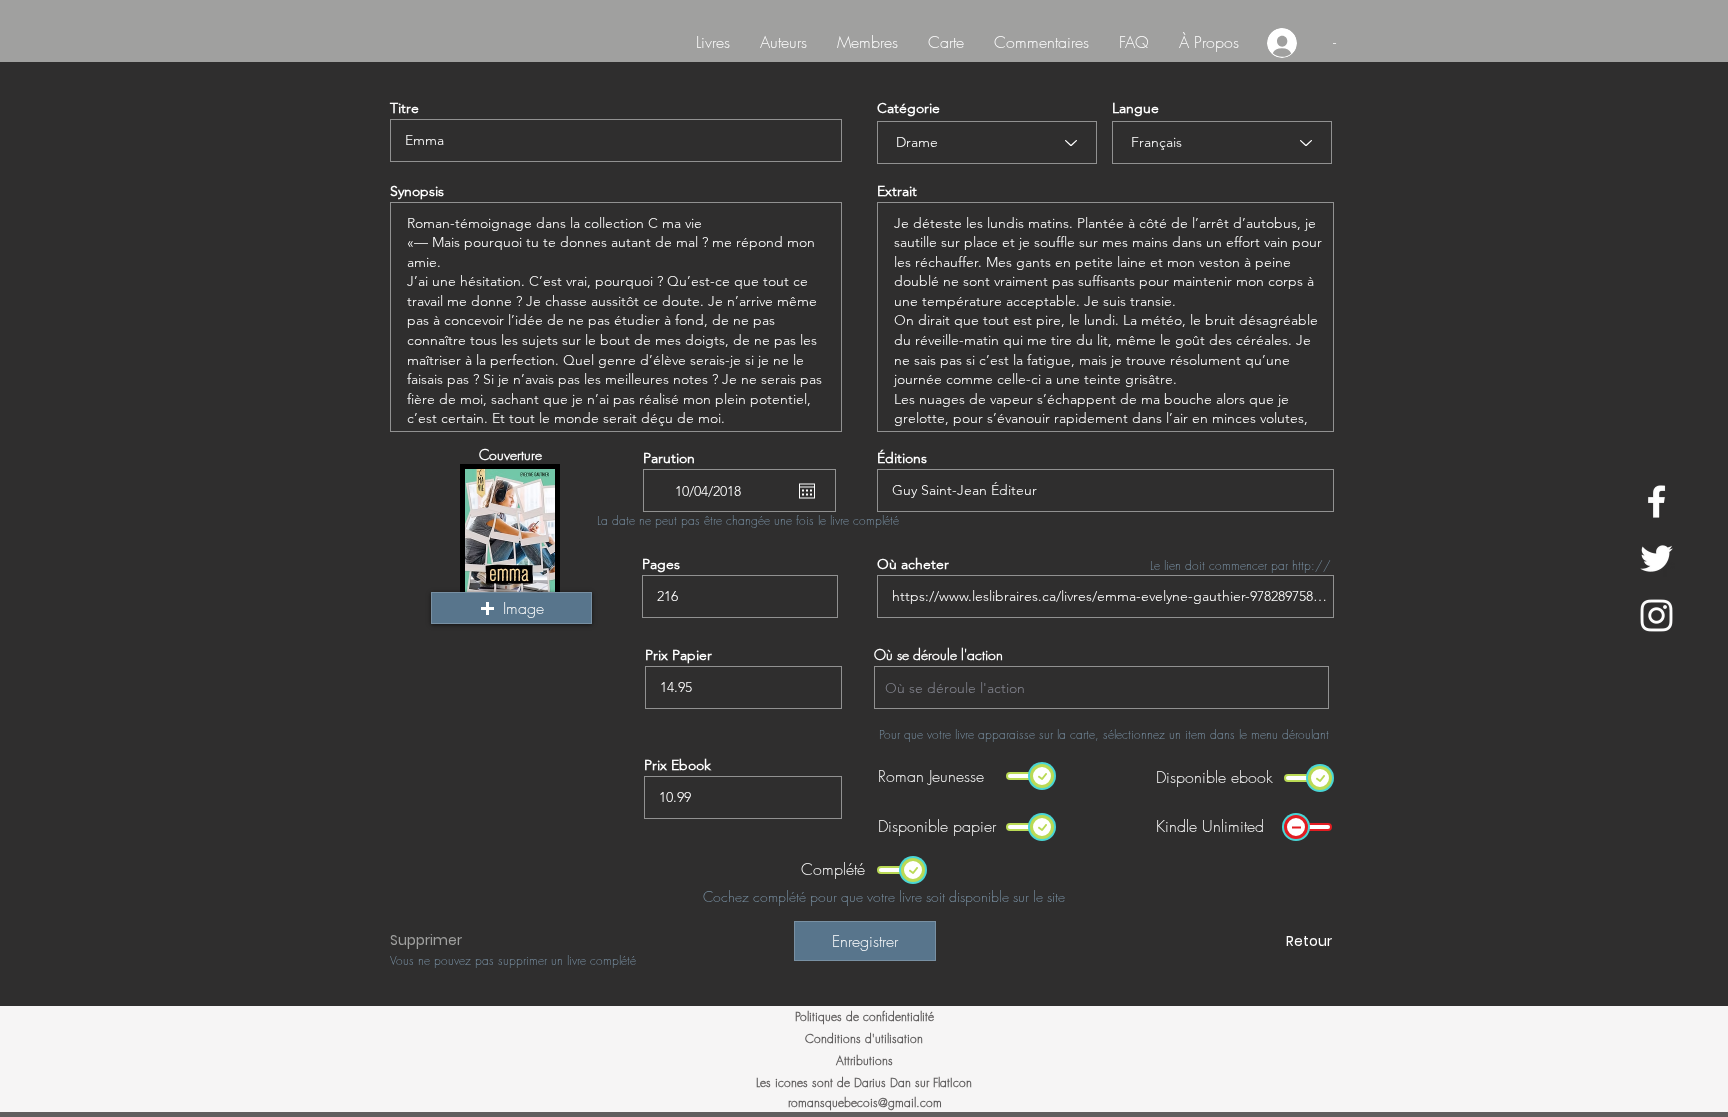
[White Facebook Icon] (1656, 501)
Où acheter (913, 564)
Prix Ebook (677, 765)
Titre (404, 108)
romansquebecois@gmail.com (865, 1102)
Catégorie (908, 108)
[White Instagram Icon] (1656, 615)
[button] (511, 608)
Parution (669, 458)
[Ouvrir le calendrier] (807, 491)
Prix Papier (678, 655)
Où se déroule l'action (938, 655)
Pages (661, 564)
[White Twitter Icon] (1656, 558)
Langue (1135, 108)
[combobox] (1101, 687)
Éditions (902, 458)
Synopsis (417, 191)
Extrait (897, 191)
